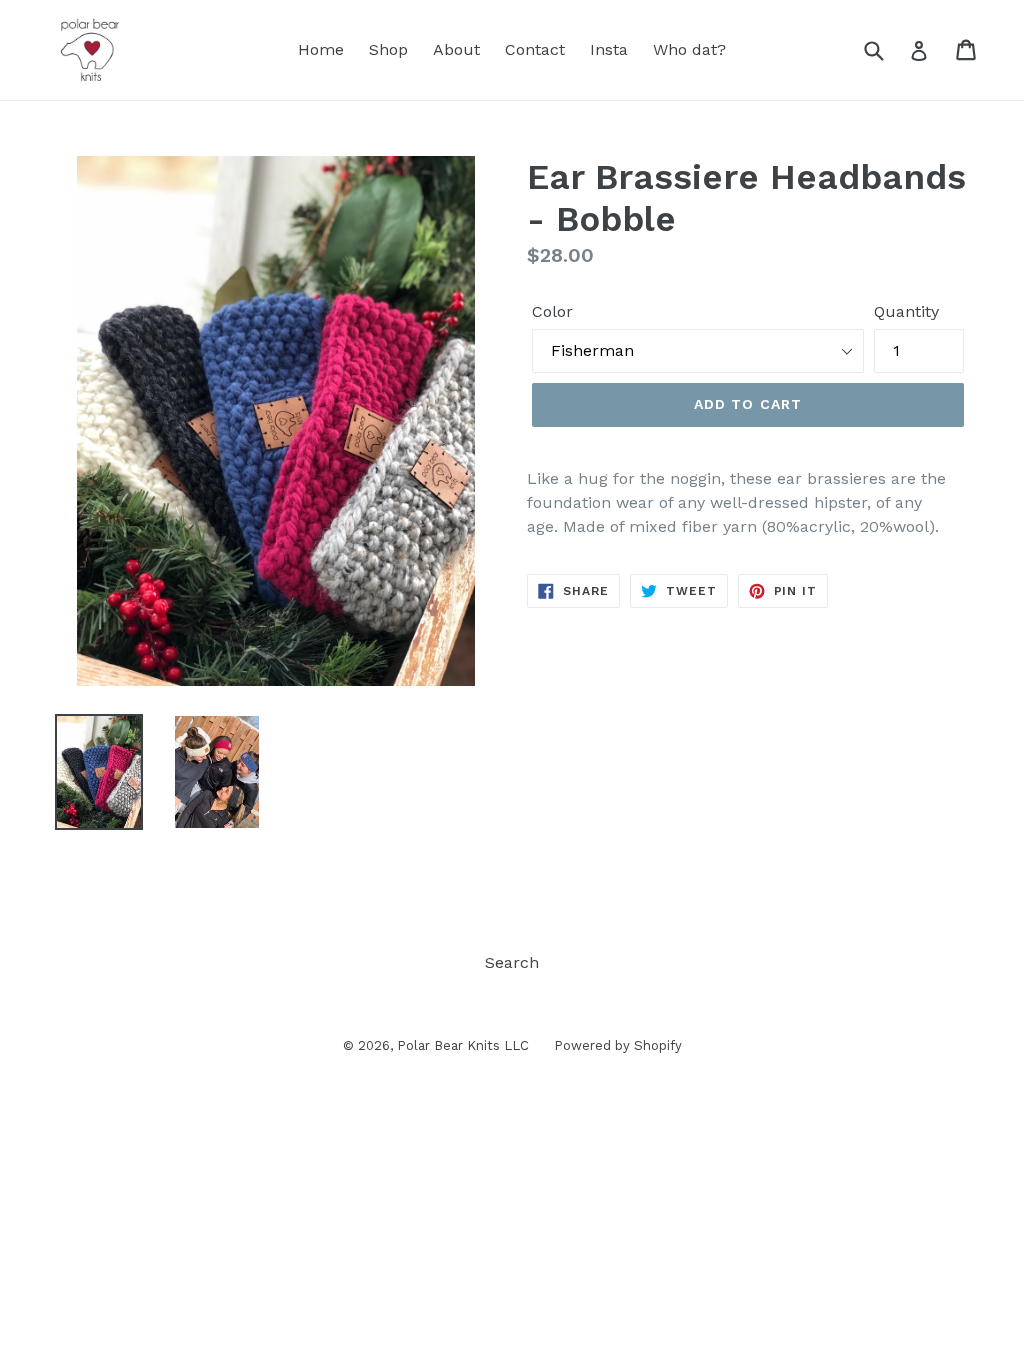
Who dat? (689, 49)
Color (552, 311)
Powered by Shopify (618, 1045)
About (456, 49)
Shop (388, 49)
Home (321, 49)
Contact (535, 49)
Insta (609, 49)
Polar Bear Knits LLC (463, 1045)
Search (512, 962)
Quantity (906, 311)
